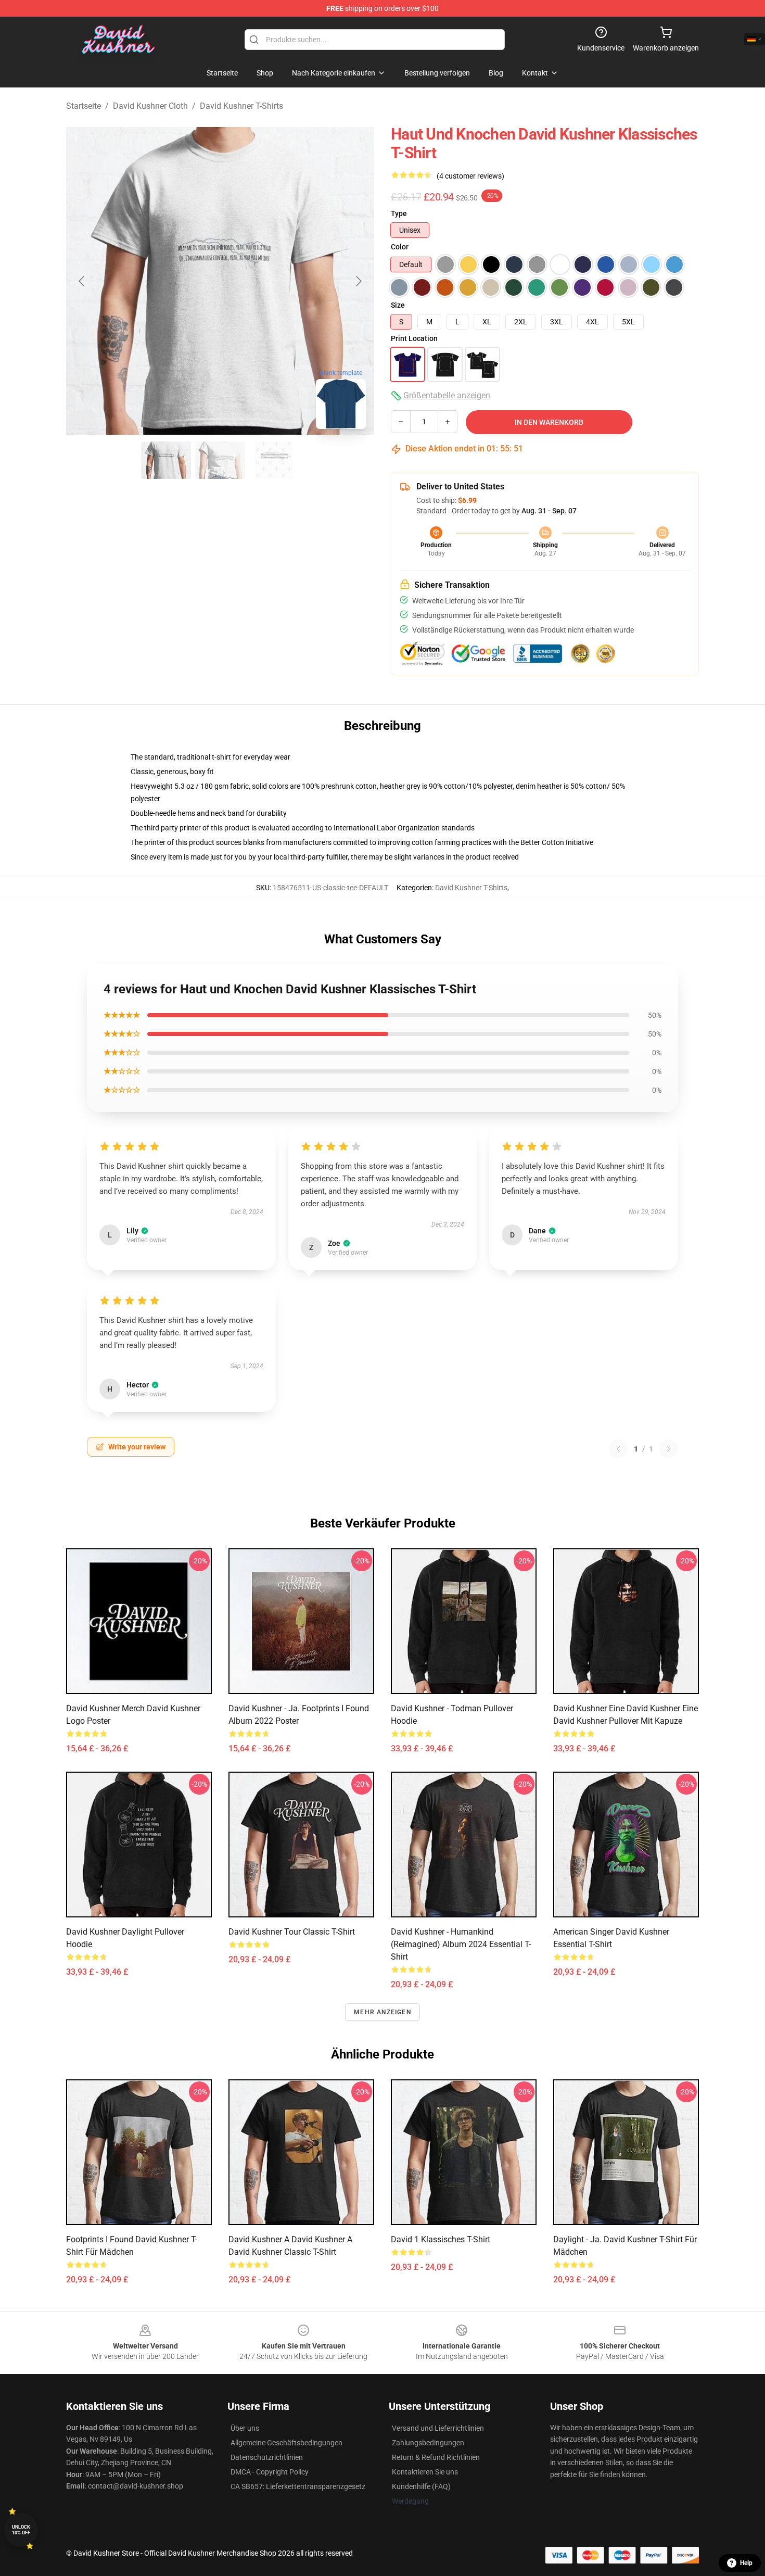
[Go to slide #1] (166, 460)
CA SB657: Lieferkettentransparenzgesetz (298, 2486)
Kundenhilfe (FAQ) (421, 2486)
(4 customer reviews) (470, 176)
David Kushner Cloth (150, 106)
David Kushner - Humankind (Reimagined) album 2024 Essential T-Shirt (461, 1944)
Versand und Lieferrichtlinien (438, 2428)
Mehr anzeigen (382, 2012)
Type (399, 213)
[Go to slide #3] (274, 460)
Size (398, 305)
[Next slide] (358, 281)
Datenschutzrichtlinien (267, 2457)
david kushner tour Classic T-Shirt (292, 1932)
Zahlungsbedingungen (428, 2443)
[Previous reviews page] (618, 1449)
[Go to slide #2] (220, 460)
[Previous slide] (82, 281)
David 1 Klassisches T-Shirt (441, 2239)
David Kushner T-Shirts (241, 106)
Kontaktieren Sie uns (425, 2472)
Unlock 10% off (21, 2530)
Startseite (84, 106)
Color (400, 247)
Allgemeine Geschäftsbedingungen (286, 2443)
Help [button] (746, 2563)
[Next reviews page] (669, 1449)
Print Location (414, 338)
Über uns (245, 2428)
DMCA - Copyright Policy (270, 2472)
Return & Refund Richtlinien (436, 2457)
